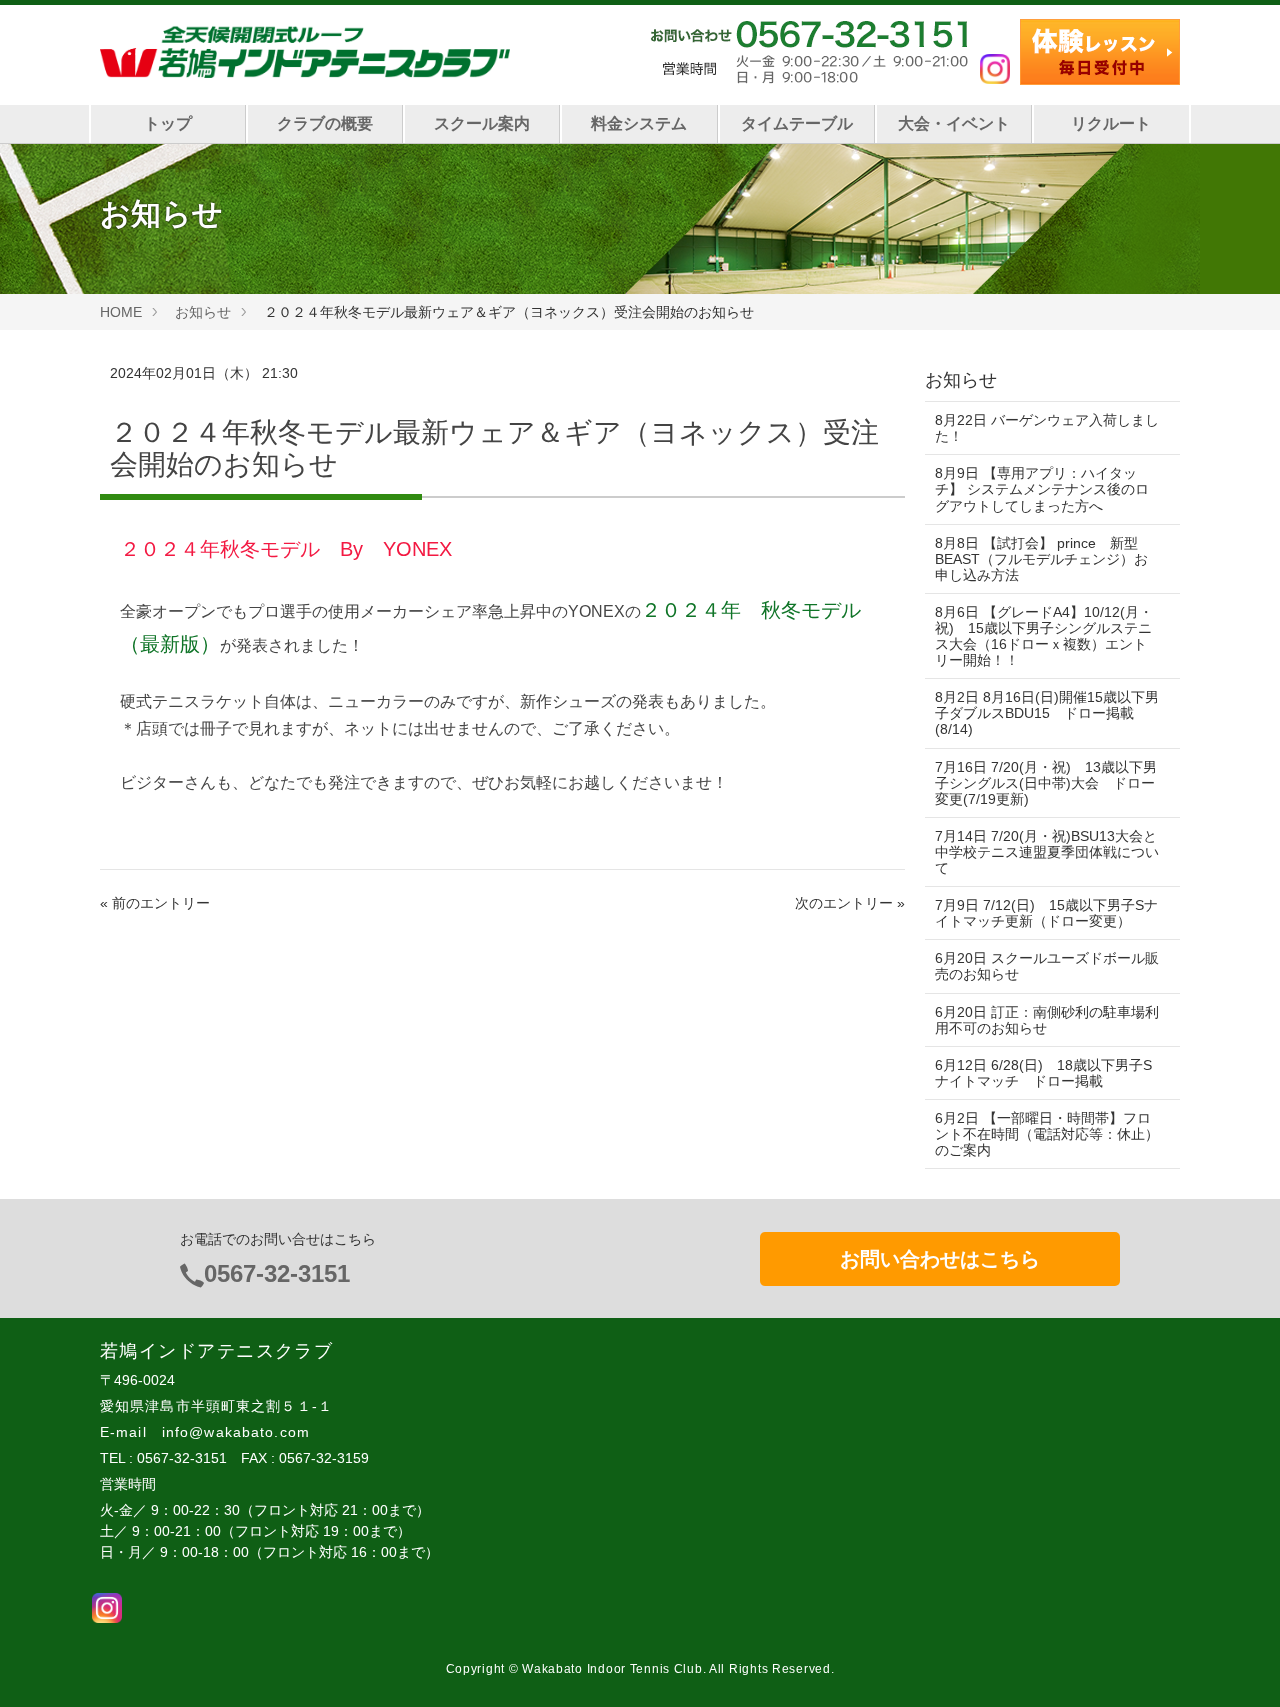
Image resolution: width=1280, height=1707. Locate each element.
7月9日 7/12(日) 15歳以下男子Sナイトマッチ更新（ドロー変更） (1046, 913)
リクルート (1111, 123)
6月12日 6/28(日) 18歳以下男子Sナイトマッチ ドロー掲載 (1043, 1073)
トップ (168, 123)
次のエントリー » (850, 903)
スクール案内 (482, 123)
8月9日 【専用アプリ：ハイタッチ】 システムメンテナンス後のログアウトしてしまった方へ (1042, 489)
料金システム (639, 123)
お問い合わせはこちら (940, 1259)
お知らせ (203, 312)
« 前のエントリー (155, 903)
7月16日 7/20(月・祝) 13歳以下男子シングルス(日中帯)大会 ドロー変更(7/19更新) (1046, 783)
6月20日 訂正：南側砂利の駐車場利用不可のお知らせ (1047, 1020)
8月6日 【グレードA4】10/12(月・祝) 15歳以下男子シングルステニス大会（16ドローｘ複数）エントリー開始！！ (1044, 636)
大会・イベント (954, 123)
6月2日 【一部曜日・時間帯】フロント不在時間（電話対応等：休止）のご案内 (1047, 1134)
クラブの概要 (325, 123)
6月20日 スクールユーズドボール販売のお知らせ (1047, 966)
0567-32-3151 (277, 1273)
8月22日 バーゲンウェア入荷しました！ (1047, 428)
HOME (121, 312)
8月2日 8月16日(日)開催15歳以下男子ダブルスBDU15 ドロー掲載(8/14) (1047, 713)
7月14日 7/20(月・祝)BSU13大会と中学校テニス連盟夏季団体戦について (1047, 852)
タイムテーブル (797, 123)
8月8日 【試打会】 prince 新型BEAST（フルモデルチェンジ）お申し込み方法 (1041, 559)
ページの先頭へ (1238, 1665)
